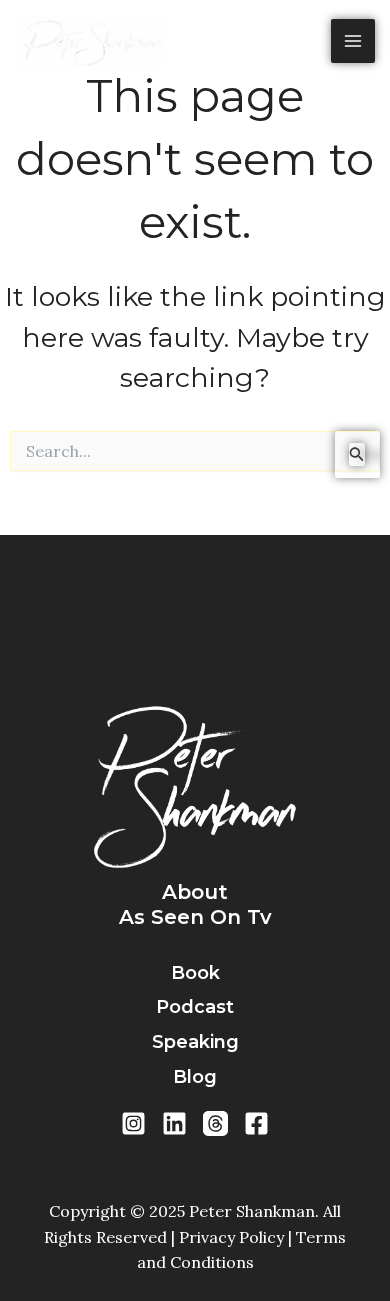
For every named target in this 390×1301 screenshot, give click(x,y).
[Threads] (215, 1123)
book (195, 973)
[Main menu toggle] (353, 41)
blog (195, 1077)
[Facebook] (256, 1123)
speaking (195, 1042)
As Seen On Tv (195, 917)
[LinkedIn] (174, 1123)
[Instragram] (133, 1123)
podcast (195, 1007)
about (195, 892)
